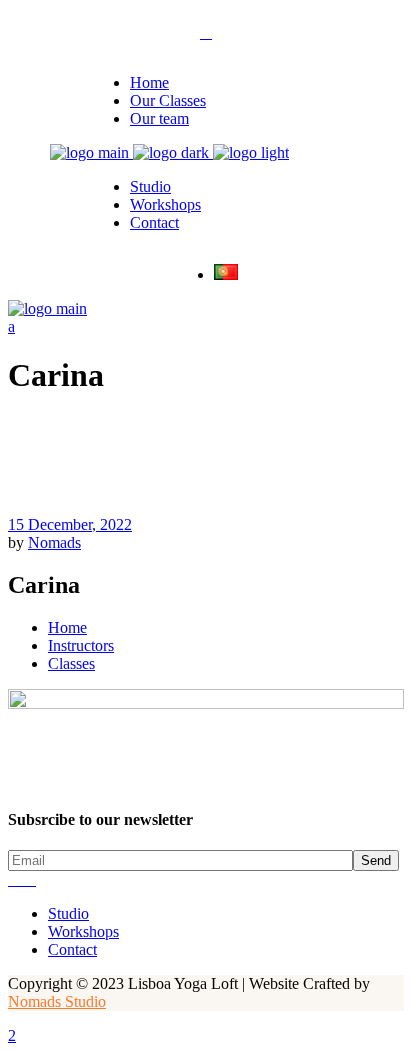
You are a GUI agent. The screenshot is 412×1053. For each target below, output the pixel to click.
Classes (71, 663)
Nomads (54, 542)
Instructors (81, 645)
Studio (68, 913)
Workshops (83, 931)
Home (67, 627)
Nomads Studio (57, 1001)
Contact (72, 949)
